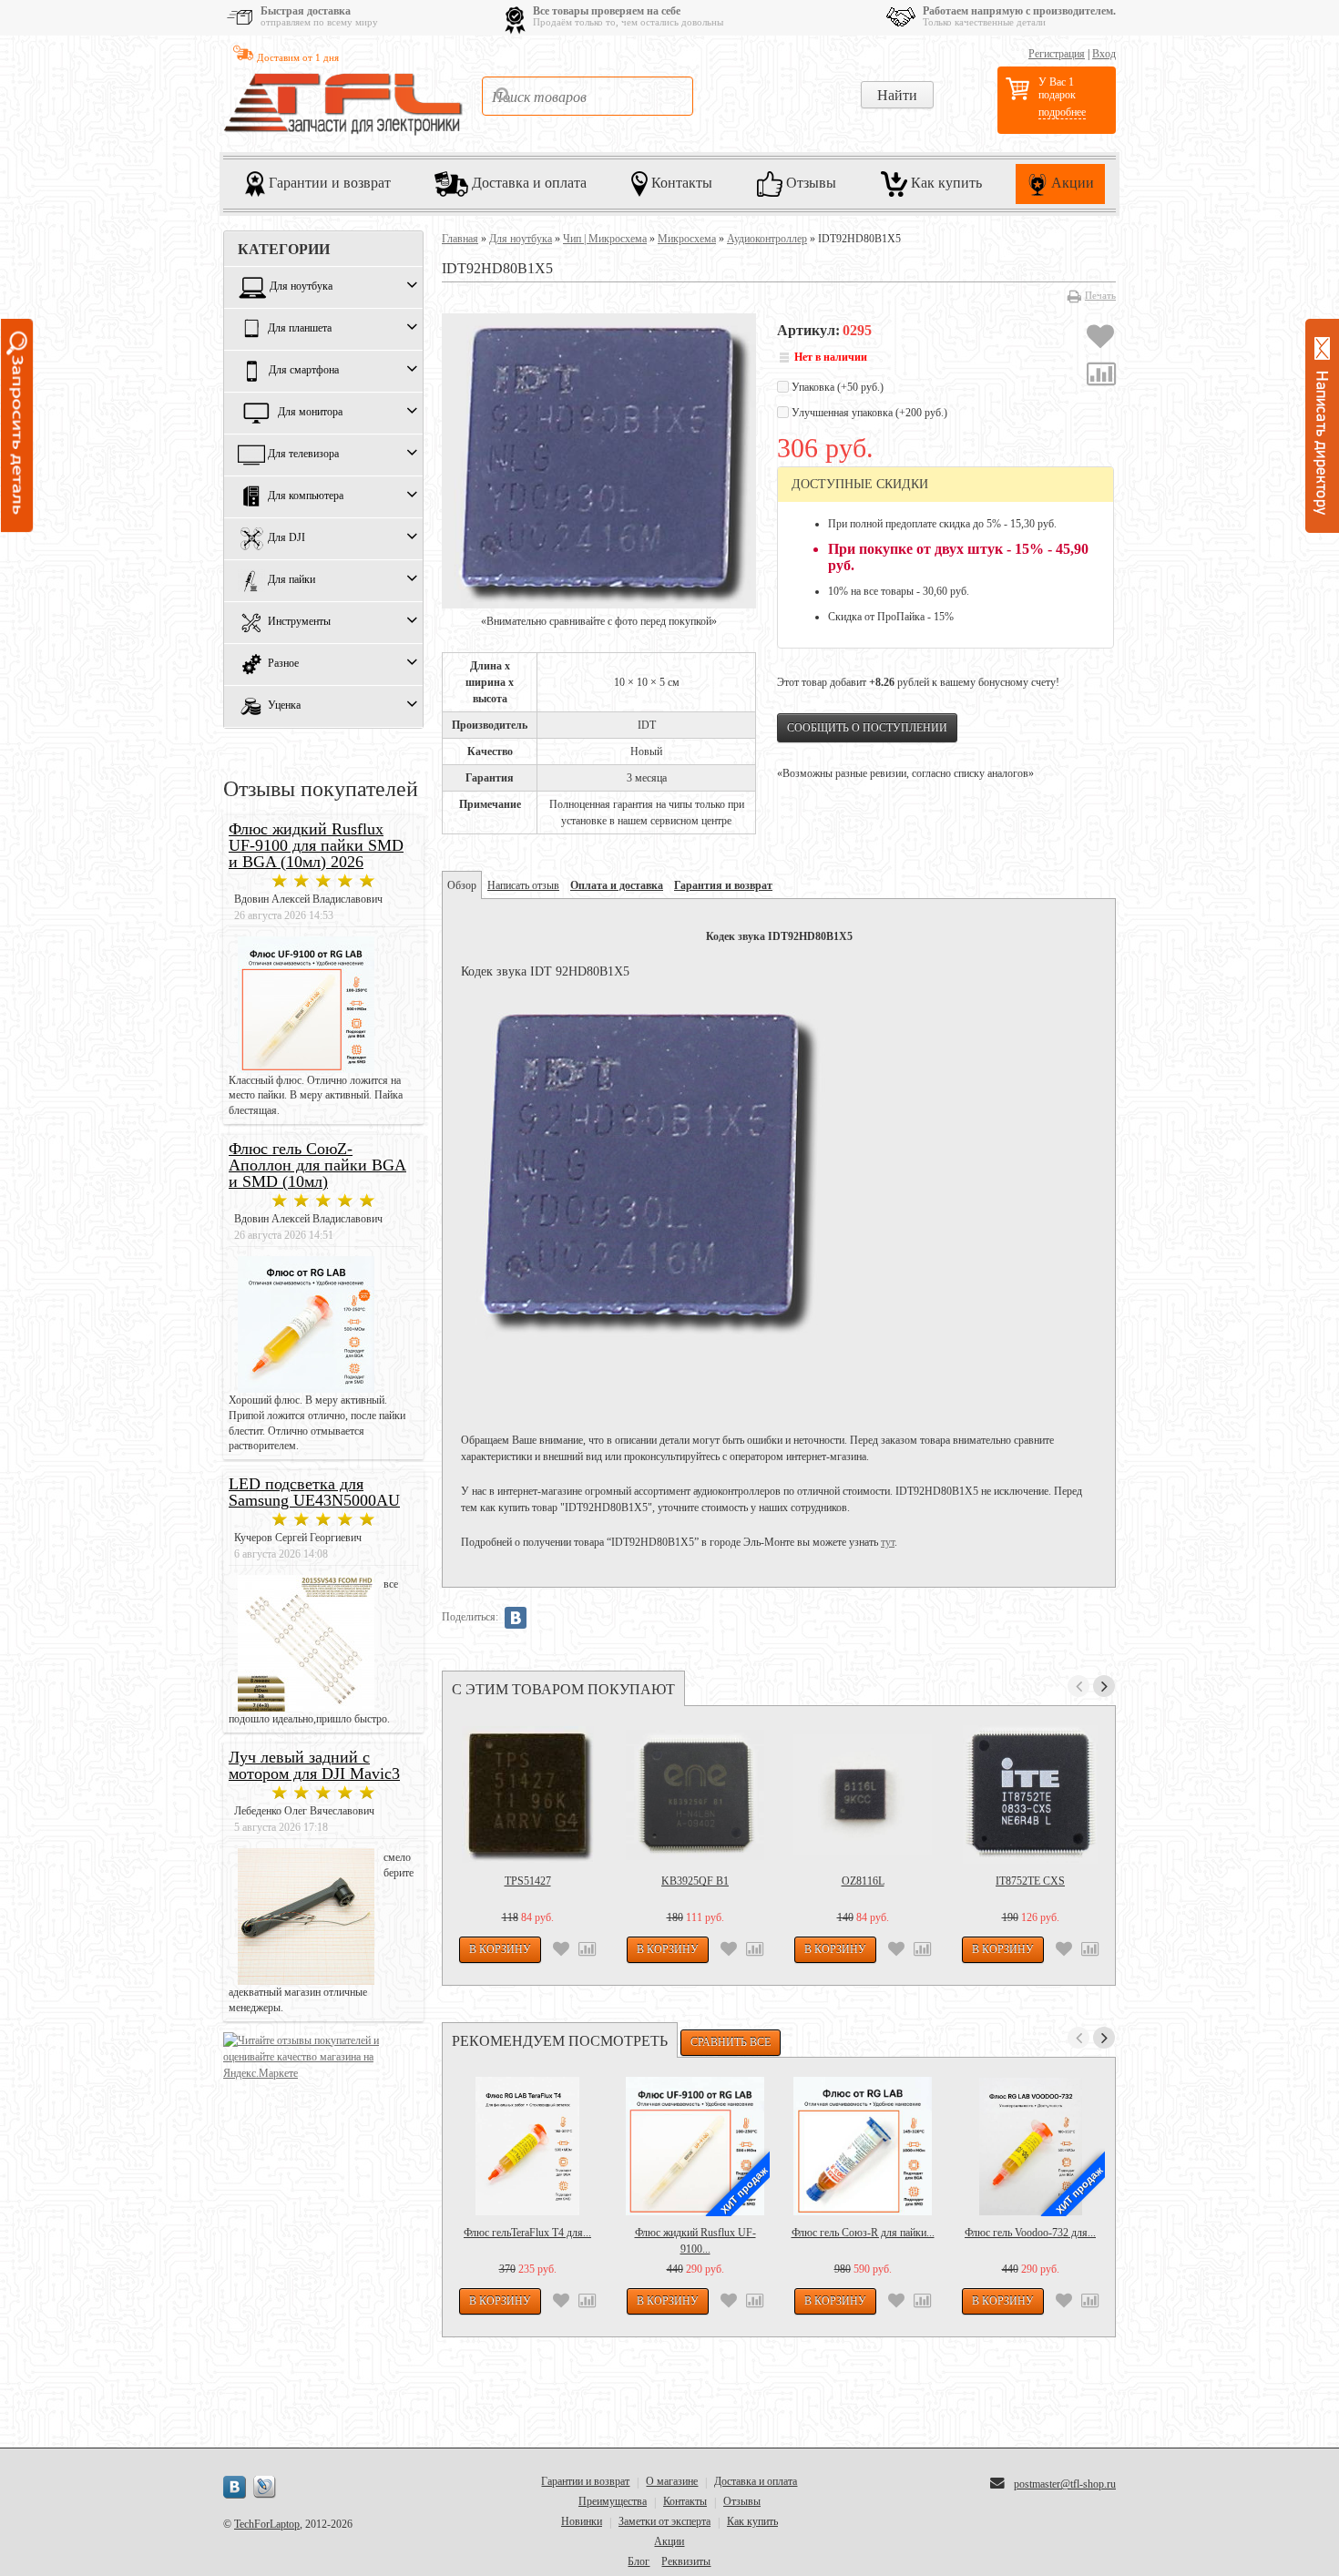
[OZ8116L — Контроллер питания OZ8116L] (863, 1794)
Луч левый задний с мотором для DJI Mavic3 (314, 1765)
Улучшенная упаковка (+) (868, 413)
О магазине (672, 2481)
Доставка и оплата (527, 182)
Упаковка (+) (836, 387)
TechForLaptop (267, 2524)
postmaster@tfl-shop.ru (1065, 2484)
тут (888, 1542)
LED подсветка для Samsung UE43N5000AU (314, 1492)
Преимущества (613, 2501)
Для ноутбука (301, 287)
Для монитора (310, 413)
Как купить (945, 182)
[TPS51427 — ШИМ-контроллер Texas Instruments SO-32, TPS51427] (527, 1794)
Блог (639, 2561)
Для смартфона (304, 371)
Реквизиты (686, 2561)
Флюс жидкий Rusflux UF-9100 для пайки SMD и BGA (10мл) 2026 (316, 845)
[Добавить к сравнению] (1101, 376)
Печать (1100, 295)
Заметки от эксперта (664, 2521)
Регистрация (1057, 54)
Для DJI (286, 538)
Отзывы (809, 182)
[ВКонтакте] (516, 1618)
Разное (283, 664)
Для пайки (291, 580)
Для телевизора (303, 455)
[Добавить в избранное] (1100, 339)
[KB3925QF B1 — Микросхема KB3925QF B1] (695, 1794)
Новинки (582, 2521)
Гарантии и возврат (328, 182)
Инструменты (299, 622)
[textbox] (588, 96)
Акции (1071, 182)
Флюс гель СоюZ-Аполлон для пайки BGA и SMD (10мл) (317, 1165)
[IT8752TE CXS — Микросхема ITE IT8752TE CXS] (1030, 1794)
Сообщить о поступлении (867, 728)
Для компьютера (306, 496)
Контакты (680, 182)
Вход (1104, 54)
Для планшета (300, 329)
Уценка (284, 706)
